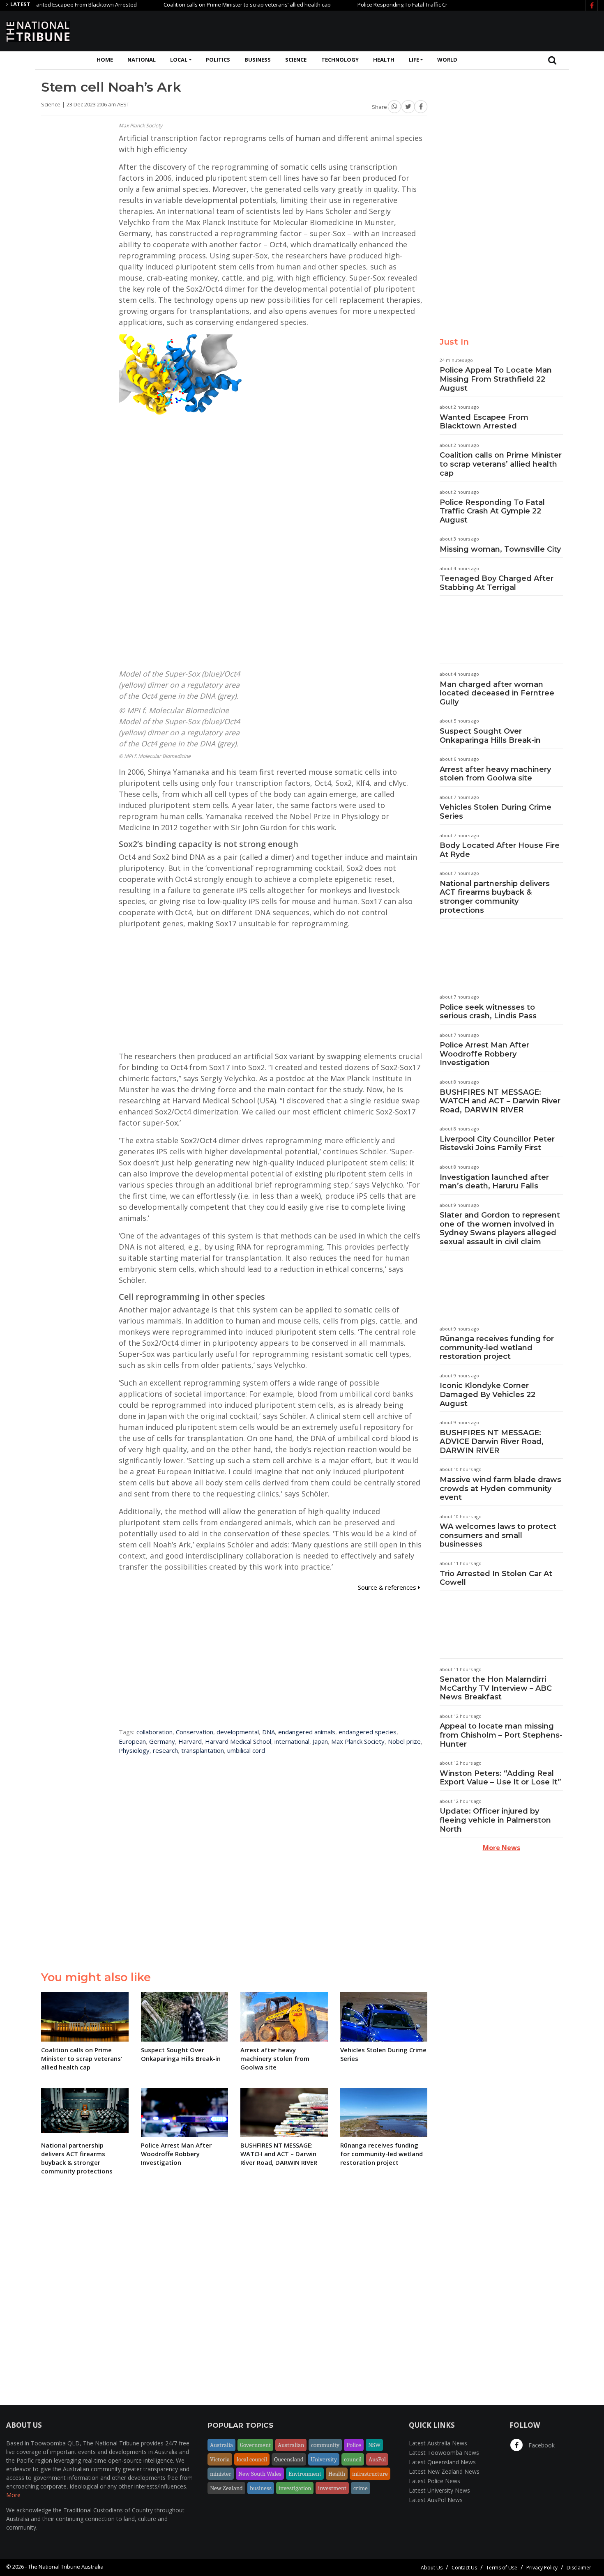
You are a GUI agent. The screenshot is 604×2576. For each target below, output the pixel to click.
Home (105, 60)
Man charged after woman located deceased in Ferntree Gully (497, 693)
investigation (295, 2488)
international (292, 1741)
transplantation (203, 1750)
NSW (374, 2445)
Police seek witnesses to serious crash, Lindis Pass (488, 1012)
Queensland (289, 2459)
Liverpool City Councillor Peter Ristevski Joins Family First (497, 1144)
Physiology (134, 1750)
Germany (162, 1741)
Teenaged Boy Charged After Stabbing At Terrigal (497, 583)
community (325, 2445)
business (261, 2488)
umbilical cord (246, 1750)
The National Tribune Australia (66, 2567)
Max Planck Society (358, 1741)
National (142, 60)
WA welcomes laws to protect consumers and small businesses (498, 1535)
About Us (432, 2568)
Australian (291, 2445)
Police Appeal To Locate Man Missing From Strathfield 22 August (496, 379)
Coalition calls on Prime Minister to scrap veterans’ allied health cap (200, 5)
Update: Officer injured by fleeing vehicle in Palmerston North (495, 1820)
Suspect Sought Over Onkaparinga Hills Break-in (490, 736)
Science (296, 60)
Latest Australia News (438, 2443)
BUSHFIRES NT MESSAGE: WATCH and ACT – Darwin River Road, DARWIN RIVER (500, 1101)
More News (501, 1848)
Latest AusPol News (436, 2500)
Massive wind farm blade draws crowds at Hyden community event (500, 1488)
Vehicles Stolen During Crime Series (496, 812)
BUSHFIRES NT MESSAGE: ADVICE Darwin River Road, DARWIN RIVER (492, 1442)
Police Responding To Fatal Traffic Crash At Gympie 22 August (386, 5)
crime (361, 2488)
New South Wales (260, 2474)
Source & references (388, 1587)
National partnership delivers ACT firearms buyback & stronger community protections (495, 897)
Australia (221, 2445)
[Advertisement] (448, 30)
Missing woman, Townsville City (500, 549)
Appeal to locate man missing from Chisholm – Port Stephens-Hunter (501, 1735)
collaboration (154, 1732)
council (353, 2459)
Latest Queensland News (442, 2462)
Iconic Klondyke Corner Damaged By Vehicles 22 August (488, 1394)
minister (221, 2474)
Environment (305, 2474)
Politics (218, 60)
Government (255, 2445)
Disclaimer (579, 2568)
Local (179, 60)
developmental (238, 1732)
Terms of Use (502, 2568)
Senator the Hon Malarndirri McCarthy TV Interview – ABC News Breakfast (496, 1688)
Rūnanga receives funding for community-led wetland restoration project (497, 1348)
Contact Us (464, 2568)
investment (332, 2488)
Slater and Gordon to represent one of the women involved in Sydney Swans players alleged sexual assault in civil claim (500, 1228)
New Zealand (226, 2488)
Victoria (220, 2459)
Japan (320, 1741)
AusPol (377, 2459)
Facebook (541, 2445)
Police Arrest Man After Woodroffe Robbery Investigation (484, 1054)
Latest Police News (435, 2481)
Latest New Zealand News (444, 2471)
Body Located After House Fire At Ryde (500, 850)
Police (354, 2445)
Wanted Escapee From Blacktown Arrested (484, 422)
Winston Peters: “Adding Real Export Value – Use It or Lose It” (500, 1778)
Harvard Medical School (238, 1741)
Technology (340, 60)
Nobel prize (404, 1741)
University (324, 2459)
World (447, 60)
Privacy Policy (542, 2568)
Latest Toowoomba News (444, 2453)
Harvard (190, 1741)
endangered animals (307, 1732)
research (165, 1750)
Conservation (195, 1732)
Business (258, 60)
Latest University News (439, 2490)
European (132, 1741)
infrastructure (370, 2474)
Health (384, 60)
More (13, 2495)
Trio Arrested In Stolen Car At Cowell (496, 1578)
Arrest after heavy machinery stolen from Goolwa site (495, 774)
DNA (269, 1732)
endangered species (368, 1732)
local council (252, 2459)
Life (414, 60)
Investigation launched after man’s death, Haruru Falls (494, 1182)
